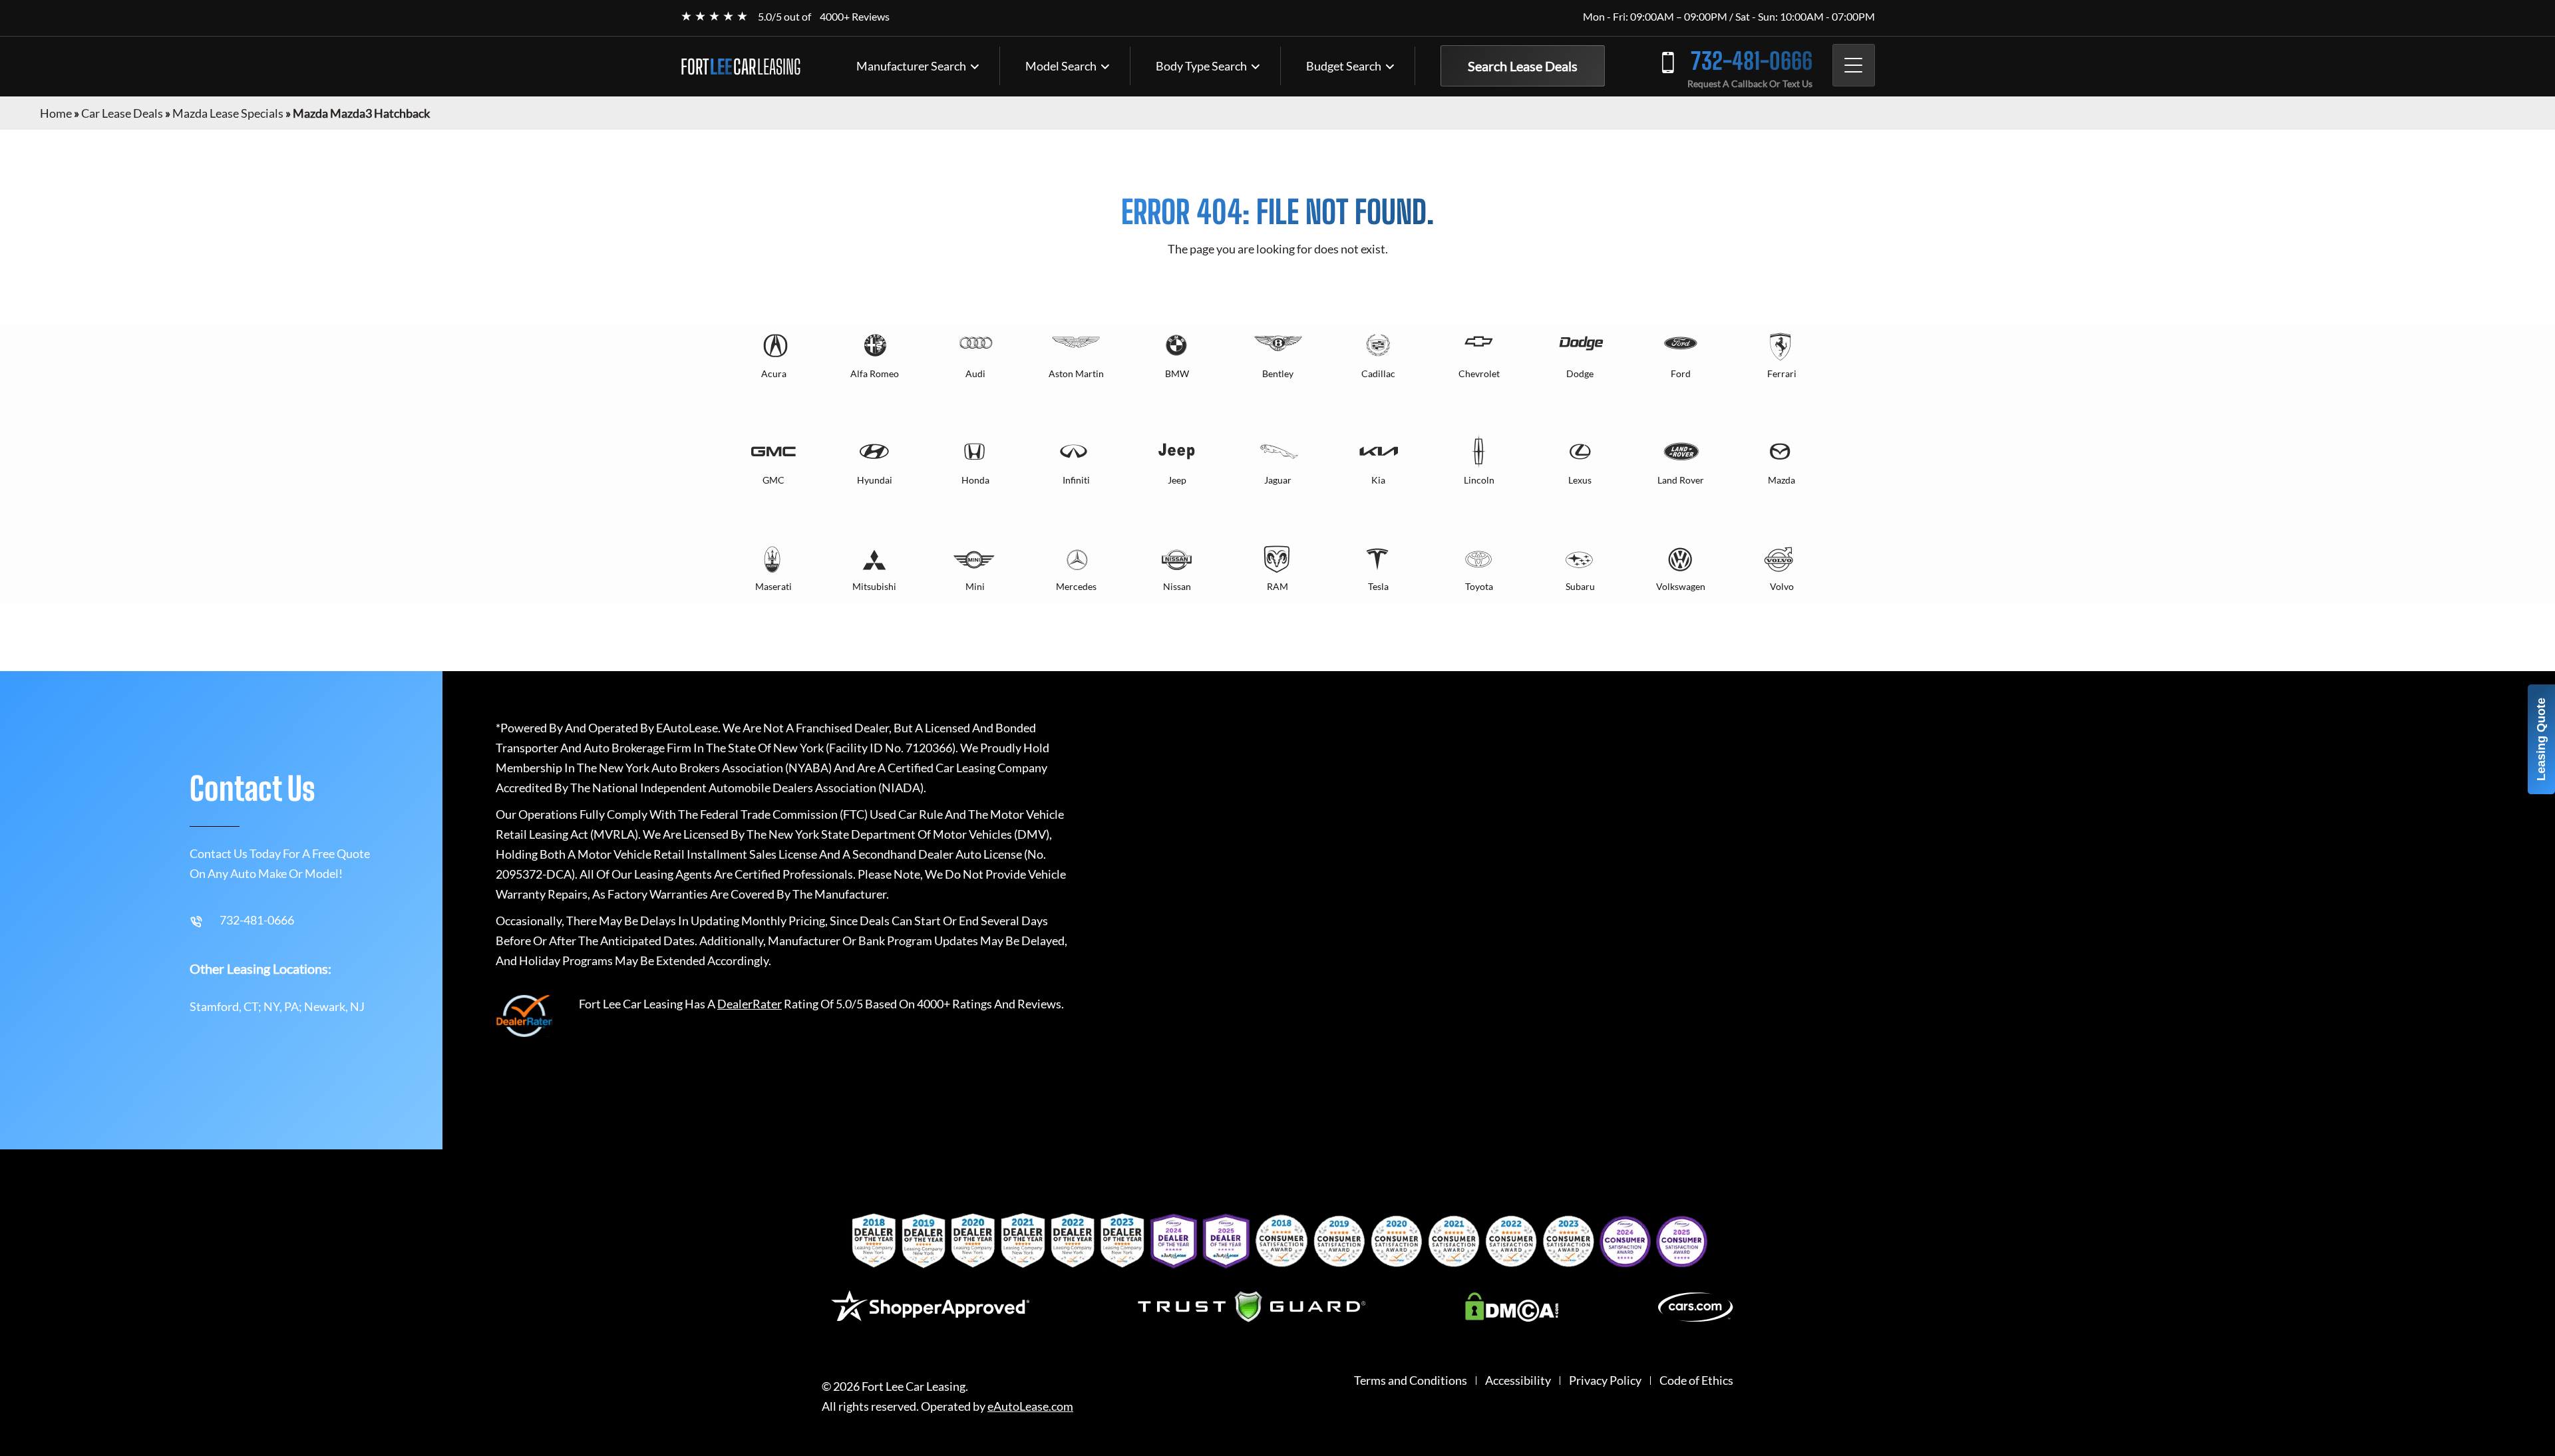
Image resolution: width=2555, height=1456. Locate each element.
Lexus (1580, 480)
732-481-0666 (1752, 61)
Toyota (1479, 586)
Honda (975, 480)
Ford (1681, 373)
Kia (1378, 480)
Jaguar (1278, 480)
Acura (774, 373)
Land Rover (1681, 480)
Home (56, 113)
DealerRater (750, 1004)
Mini (975, 586)
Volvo (1782, 586)
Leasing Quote (2541, 739)
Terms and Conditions (1411, 1381)
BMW (1177, 373)
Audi (975, 373)
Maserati (773, 586)
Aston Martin (1076, 373)
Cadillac (1378, 373)
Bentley (1278, 373)
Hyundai (875, 480)
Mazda (1782, 480)
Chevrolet (1479, 373)
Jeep (1177, 480)
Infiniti (1076, 480)
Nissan (1177, 586)
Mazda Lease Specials (228, 113)
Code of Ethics (1696, 1381)
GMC (773, 480)
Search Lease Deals (1523, 66)
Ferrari (1782, 373)
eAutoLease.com (1030, 1406)
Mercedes (1076, 586)
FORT (741, 67)
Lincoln (1479, 480)
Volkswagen (1681, 586)
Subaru (1580, 586)
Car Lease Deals (122, 113)
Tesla (1378, 586)
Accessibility (1518, 1381)
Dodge (1580, 373)
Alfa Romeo (875, 373)
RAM (1277, 586)
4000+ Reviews (855, 16)
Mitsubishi (874, 586)
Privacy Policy (1605, 1381)
